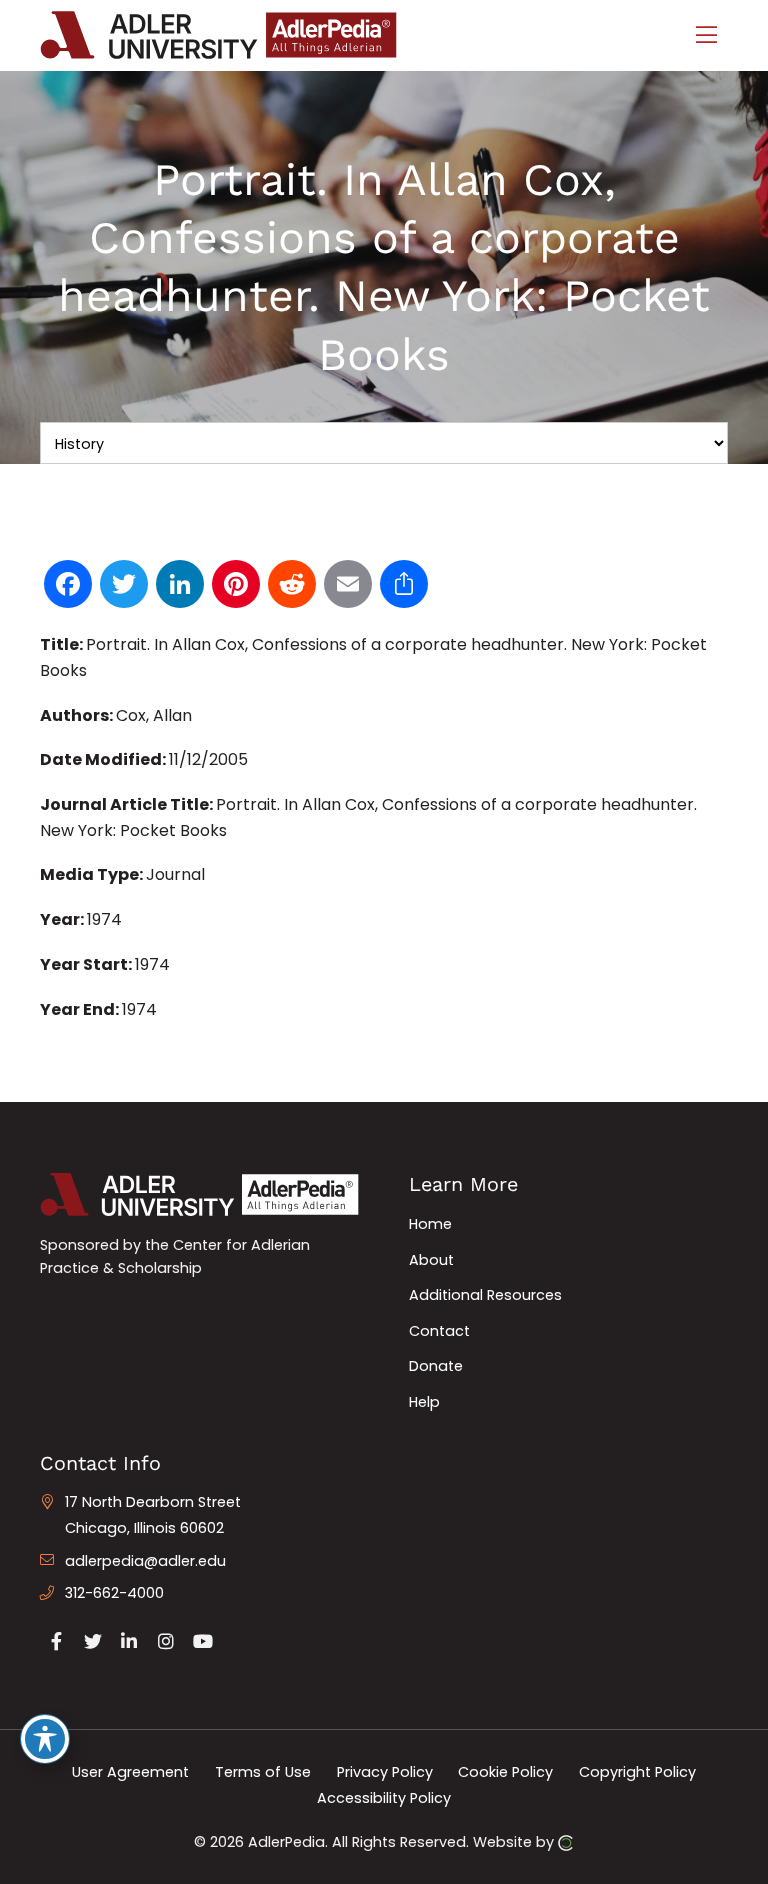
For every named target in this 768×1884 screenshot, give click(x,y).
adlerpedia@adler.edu (145, 1561)
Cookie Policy (505, 1772)
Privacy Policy (385, 1772)
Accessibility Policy (384, 1797)
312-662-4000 (114, 1593)
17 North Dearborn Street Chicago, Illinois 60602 (153, 1515)
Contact (439, 1331)
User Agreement (130, 1772)
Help (424, 1402)
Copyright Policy (637, 1772)
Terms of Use (263, 1772)
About (431, 1260)
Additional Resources (485, 1295)
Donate (436, 1366)
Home (430, 1224)
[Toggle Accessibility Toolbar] (45, 1739)
